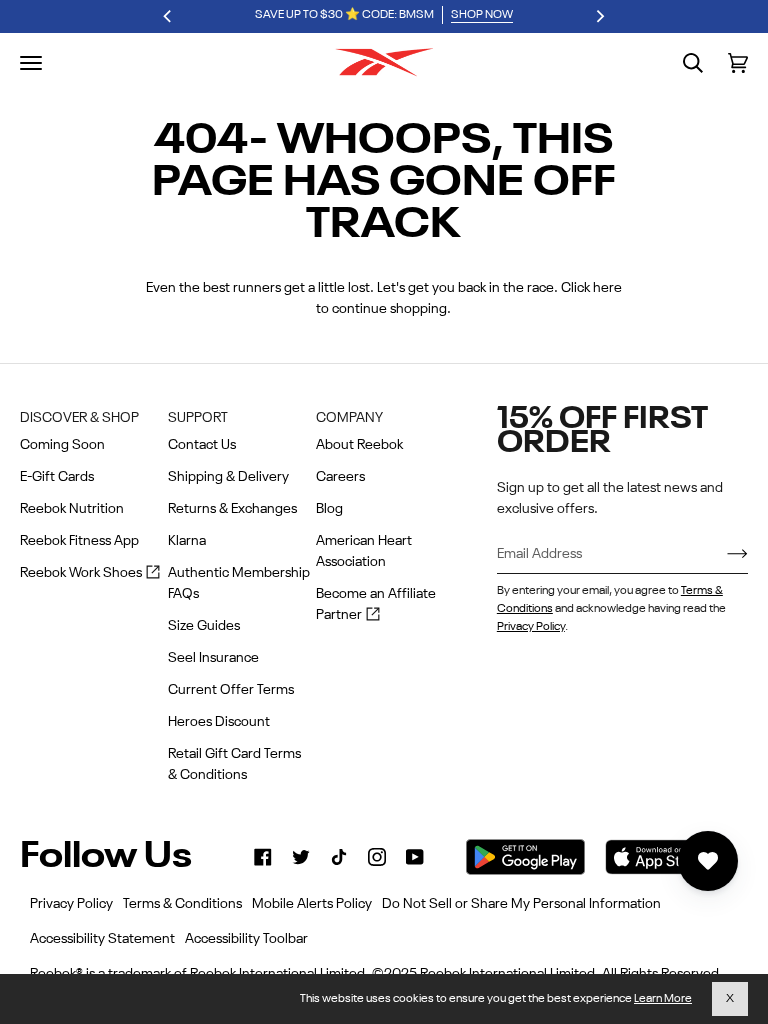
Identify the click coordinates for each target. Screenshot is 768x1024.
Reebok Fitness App (79, 541)
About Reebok (359, 445)
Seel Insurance (213, 658)
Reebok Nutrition (72, 509)
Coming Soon (62, 445)
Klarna (187, 541)
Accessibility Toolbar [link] (246, 939)
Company (349, 418)
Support (198, 418)
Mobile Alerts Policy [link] (312, 904)
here (607, 288)
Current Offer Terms (231, 690)
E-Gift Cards (57, 477)
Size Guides (204, 626)
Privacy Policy (531, 627)
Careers (340, 477)
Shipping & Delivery (228, 477)
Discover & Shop (79, 418)
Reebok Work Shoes (90, 574)
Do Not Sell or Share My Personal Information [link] (521, 904)
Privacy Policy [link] (71, 904)
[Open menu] (31, 63)
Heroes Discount (219, 722)
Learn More (663, 999)
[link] (263, 857)
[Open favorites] (708, 861)
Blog (329, 509)
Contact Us (202, 445)
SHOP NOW (482, 15)
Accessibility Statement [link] (102, 939)
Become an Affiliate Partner (376, 606)
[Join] (721, 554)
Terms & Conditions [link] (182, 904)
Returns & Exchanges (232, 509)
